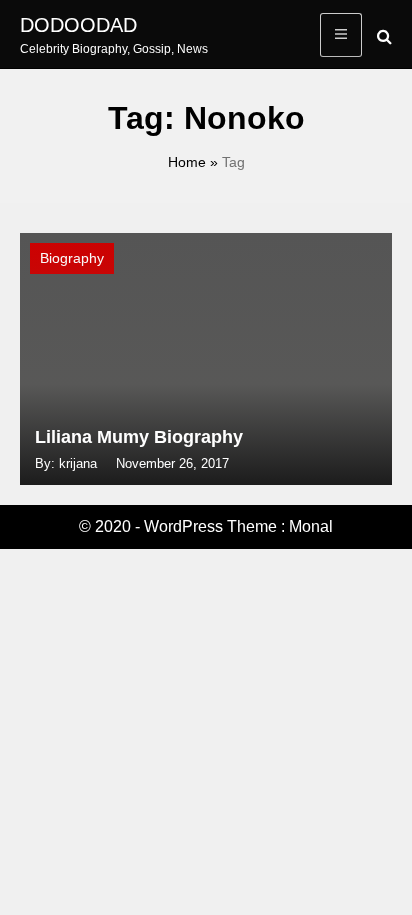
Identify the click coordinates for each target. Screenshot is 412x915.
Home (187, 162)
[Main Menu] (341, 35)
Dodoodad (78, 25)
